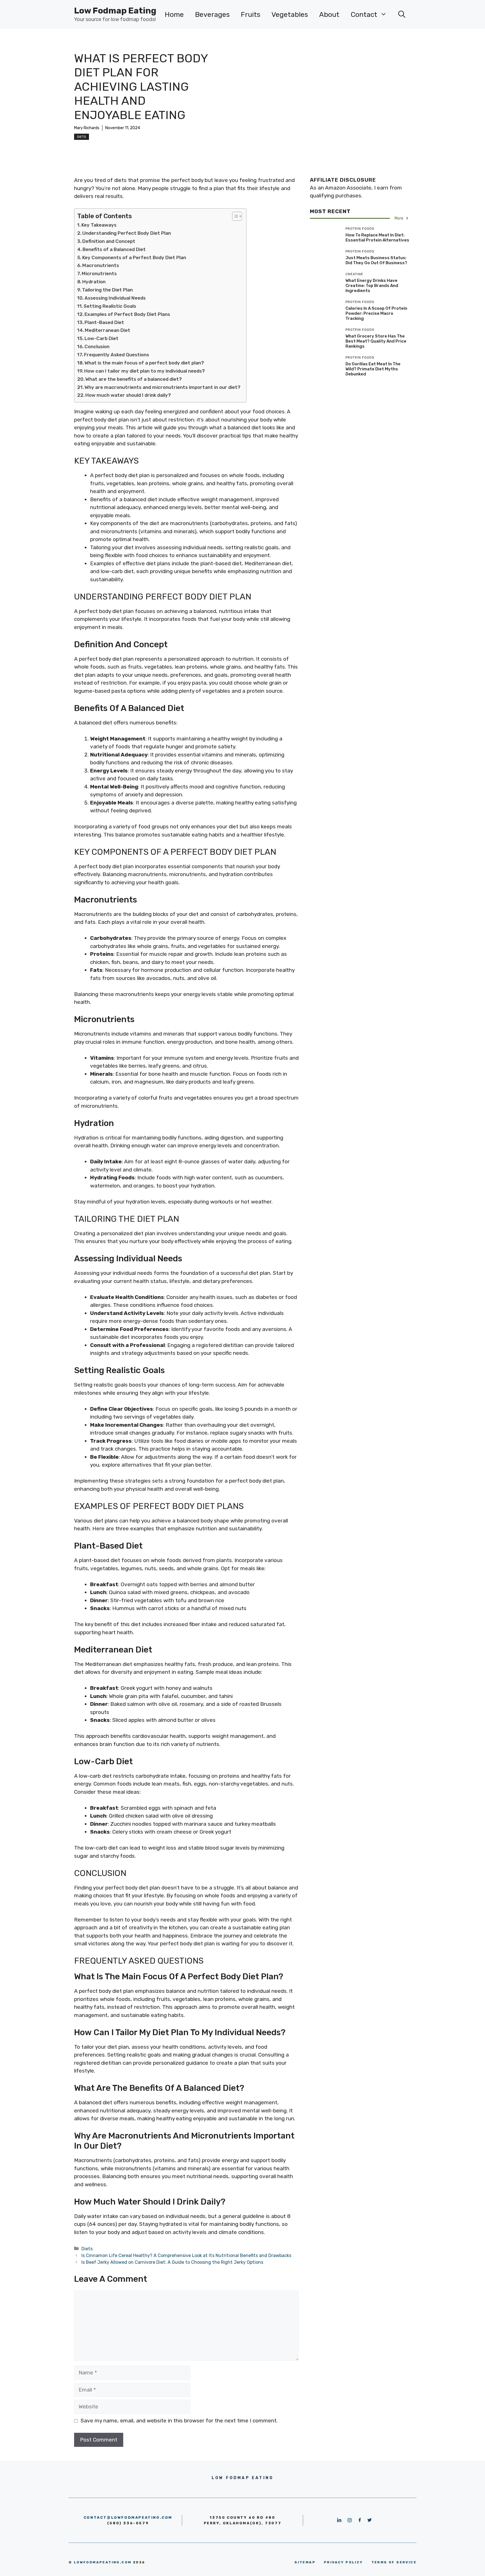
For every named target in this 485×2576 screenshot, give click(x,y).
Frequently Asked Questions (116, 355)
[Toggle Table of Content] (234, 216)
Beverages (212, 14)
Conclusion (97, 346)
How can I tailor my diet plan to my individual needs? (145, 371)
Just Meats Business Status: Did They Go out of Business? (376, 260)
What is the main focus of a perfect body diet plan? (144, 363)
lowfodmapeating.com (103, 2562)
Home (174, 14)
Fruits (250, 14)
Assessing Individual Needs (115, 298)
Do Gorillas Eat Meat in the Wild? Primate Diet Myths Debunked (373, 369)
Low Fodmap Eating (115, 11)
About (329, 14)
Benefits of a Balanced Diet (114, 249)
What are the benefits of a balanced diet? (134, 379)
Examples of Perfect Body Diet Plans (127, 314)
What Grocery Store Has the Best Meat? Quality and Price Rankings (376, 341)
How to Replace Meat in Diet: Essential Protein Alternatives (377, 238)
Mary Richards (87, 128)
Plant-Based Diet (104, 322)
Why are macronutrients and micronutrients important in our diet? (163, 387)
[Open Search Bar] (402, 15)
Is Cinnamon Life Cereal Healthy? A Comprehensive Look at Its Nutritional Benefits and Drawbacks (186, 2255)
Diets (82, 137)
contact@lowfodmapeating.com (128, 2517)
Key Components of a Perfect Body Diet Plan (134, 257)
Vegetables (290, 14)
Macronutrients (101, 265)
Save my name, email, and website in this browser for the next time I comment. (179, 2421)
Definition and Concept (109, 241)
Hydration (94, 282)
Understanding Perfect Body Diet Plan (127, 233)
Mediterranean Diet (107, 330)
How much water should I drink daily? (128, 395)
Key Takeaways (99, 225)
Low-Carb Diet (101, 338)
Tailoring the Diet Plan (107, 290)
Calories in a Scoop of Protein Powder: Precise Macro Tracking (376, 313)
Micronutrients (99, 273)
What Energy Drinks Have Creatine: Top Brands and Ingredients (372, 286)
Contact (364, 14)
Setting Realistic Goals (110, 306)
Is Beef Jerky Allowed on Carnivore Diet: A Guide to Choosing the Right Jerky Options (172, 2262)
